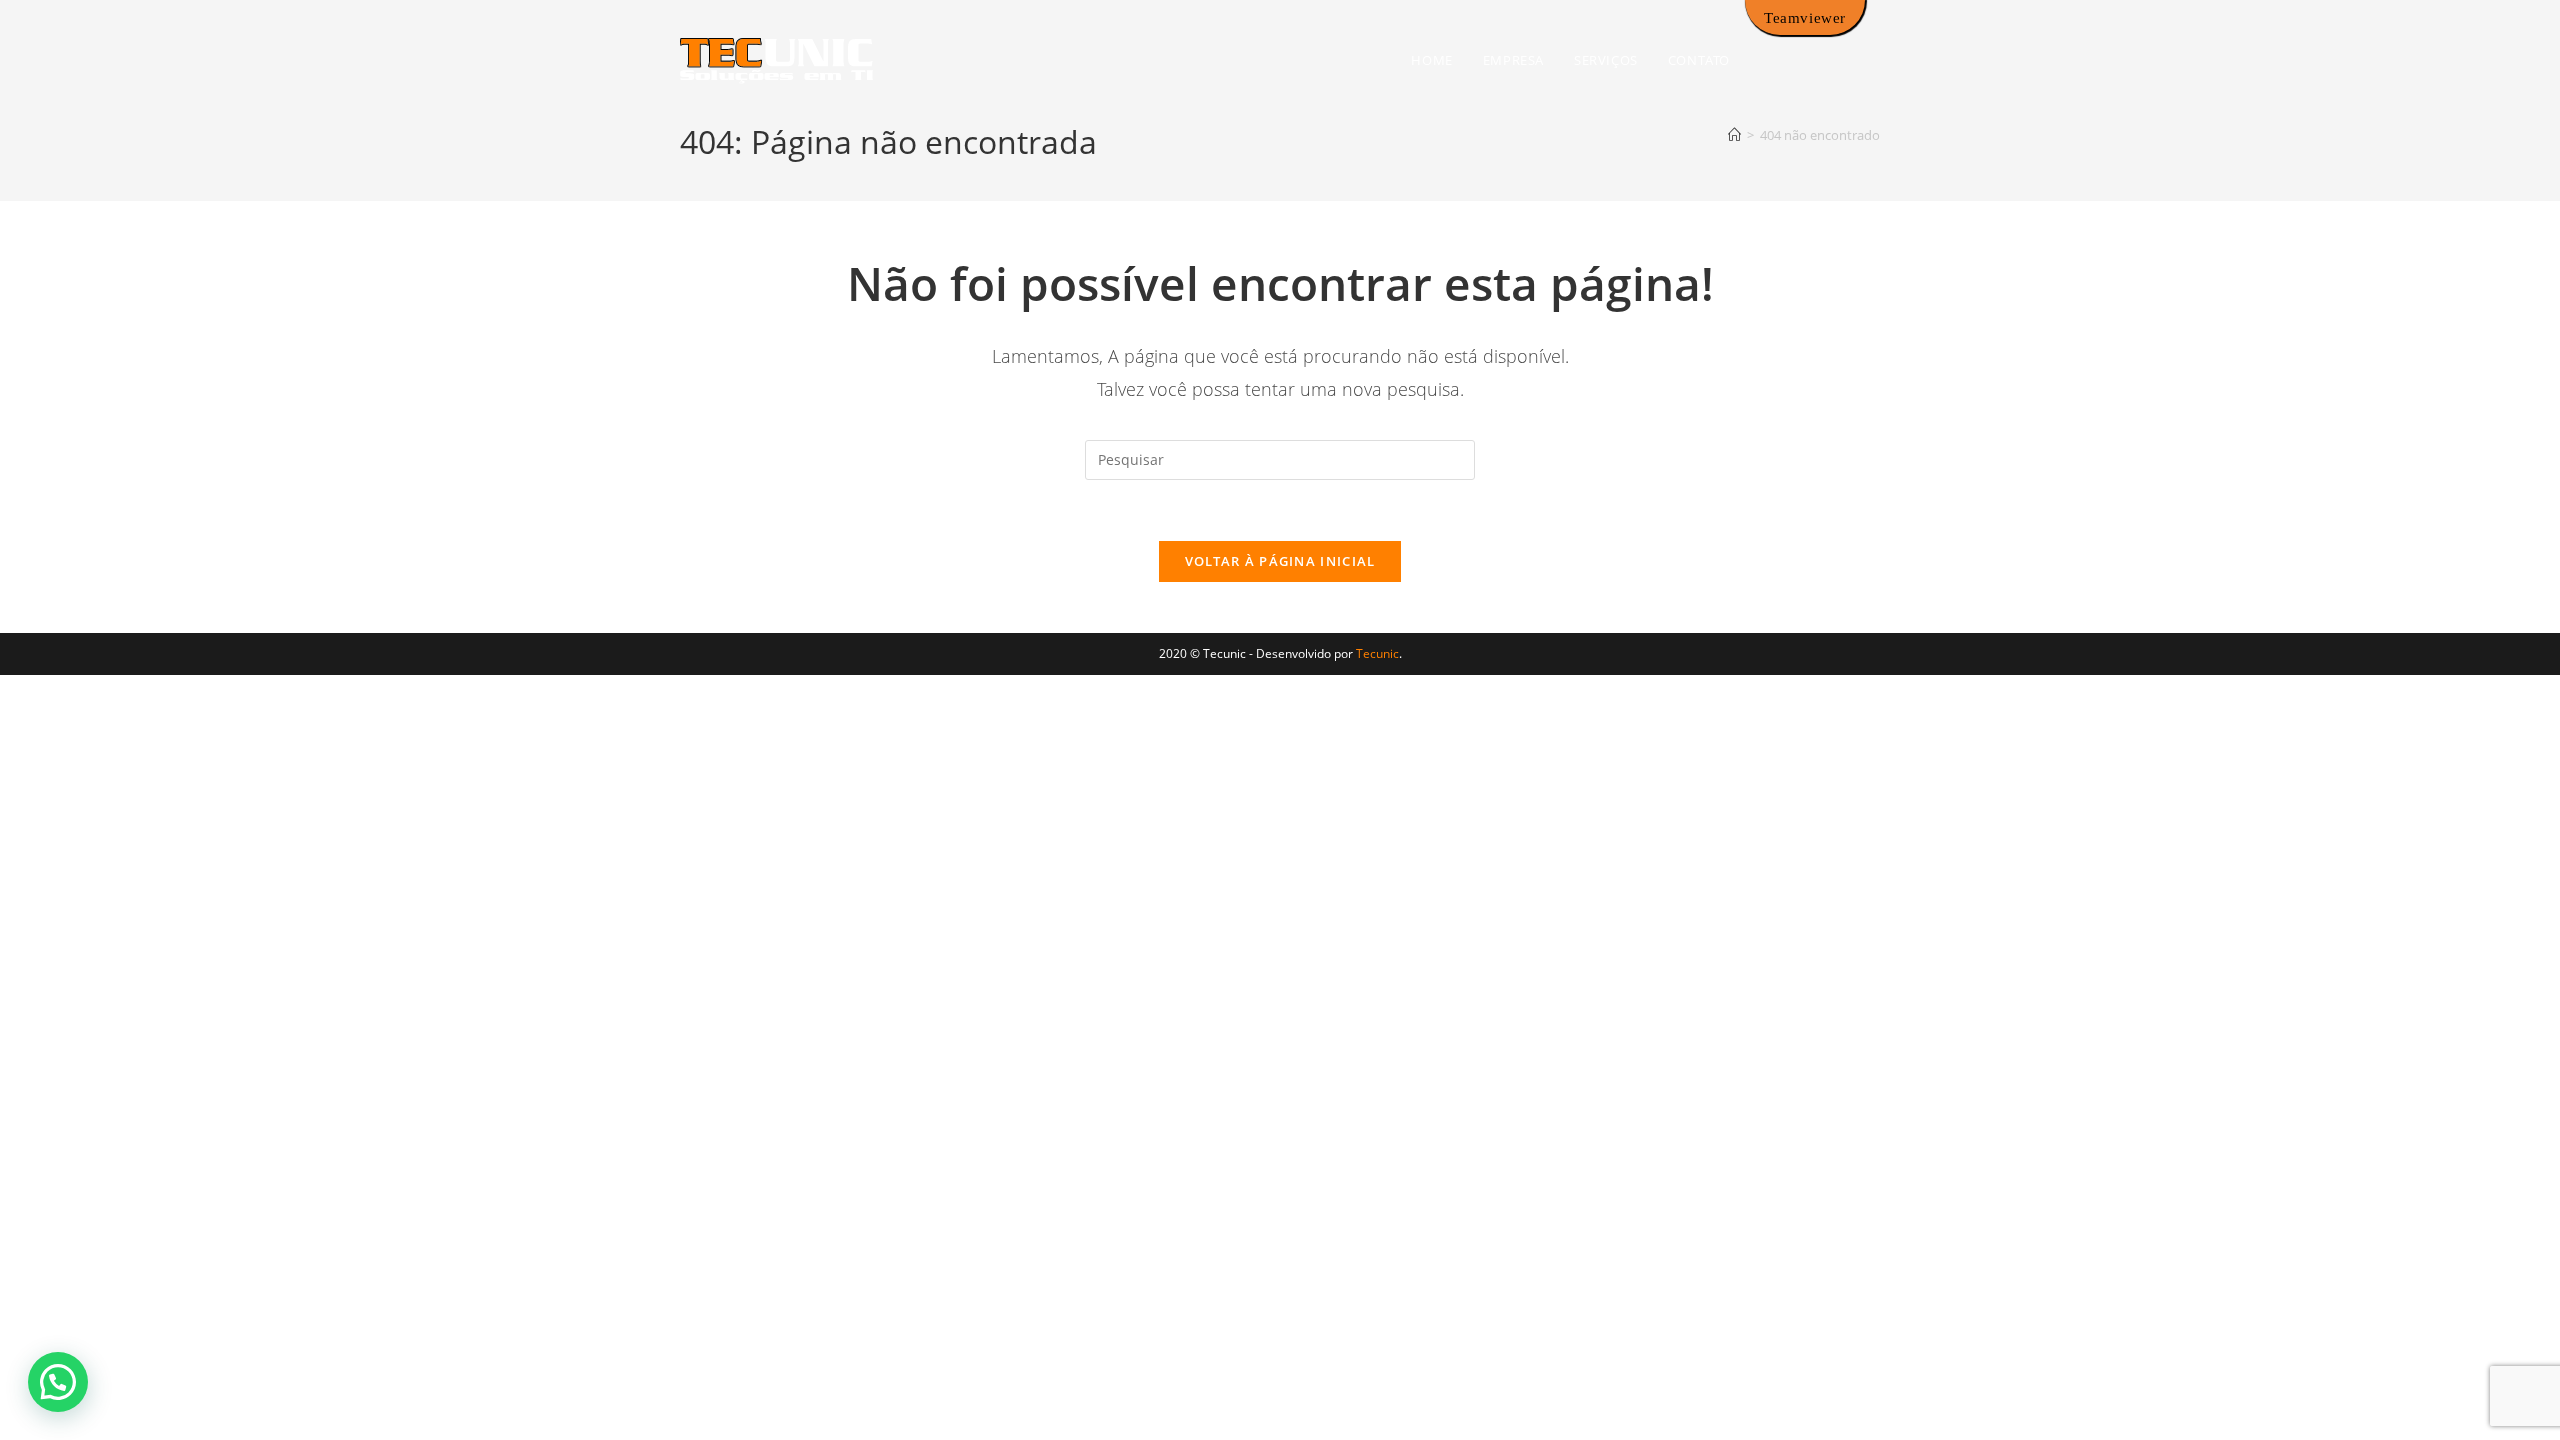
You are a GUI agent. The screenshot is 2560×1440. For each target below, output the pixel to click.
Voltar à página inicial (1280, 561)
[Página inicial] (1734, 135)
